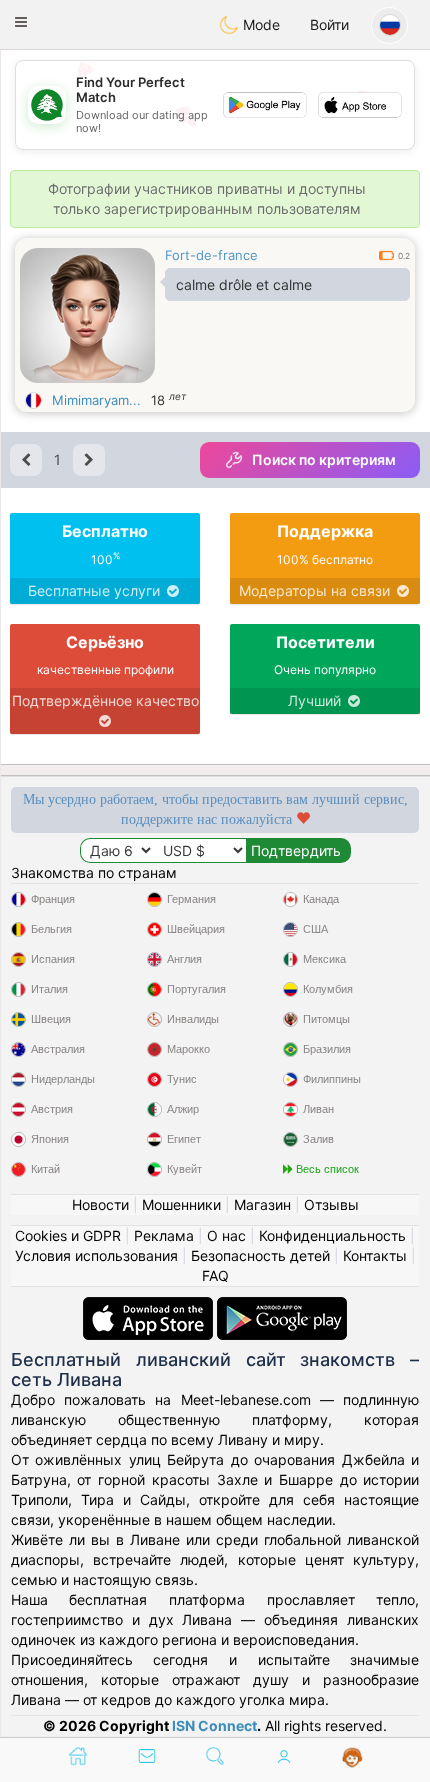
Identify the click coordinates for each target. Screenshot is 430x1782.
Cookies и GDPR (68, 1235)
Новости (100, 1204)
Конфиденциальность (332, 1235)
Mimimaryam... (96, 400)
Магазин (262, 1204)
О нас (226, 1235)
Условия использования (96, 1255)
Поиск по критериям (324, 459)
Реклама (164, 1235)
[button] (21, 22)
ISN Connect (214, 1725)
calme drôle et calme (244, 284)
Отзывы (331, 1204)
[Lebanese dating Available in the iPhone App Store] (150, 1306)
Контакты (375, 1255)
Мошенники (181, 1204)
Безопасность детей (260, 1255)
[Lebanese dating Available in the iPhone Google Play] (282, 1306)
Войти (329, 24)
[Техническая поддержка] (352, 1758)
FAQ (215, 1275)
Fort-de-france (211, 255)
